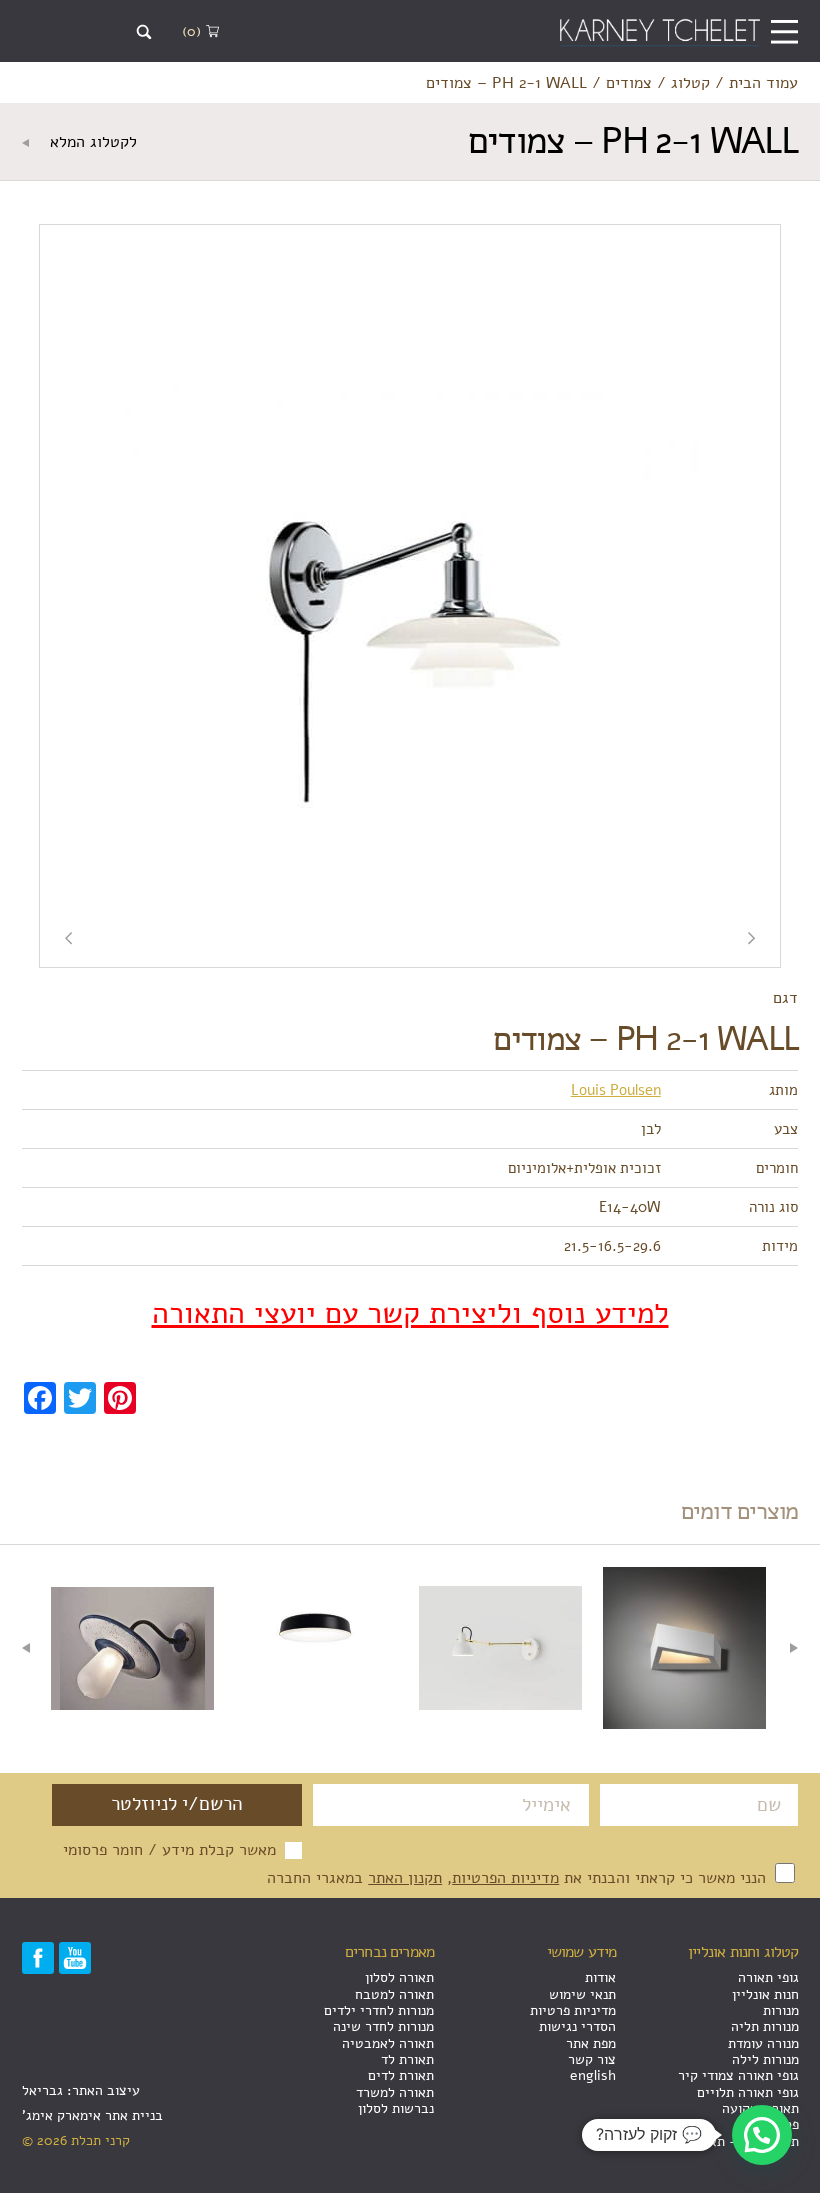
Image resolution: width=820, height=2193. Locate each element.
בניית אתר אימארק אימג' (92, 2115)
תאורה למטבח (394, 1994)
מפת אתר (591, 2043)
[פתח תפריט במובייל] (784, 31)
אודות (600, 1977)
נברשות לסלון (396, 2108)
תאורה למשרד (395, 2092)
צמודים (629, 83)
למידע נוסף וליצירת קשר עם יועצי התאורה (410, 1314)
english (593, 2075)
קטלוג (690, 83)
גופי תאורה (768, 1977)
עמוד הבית (763, 83)
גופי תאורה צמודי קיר (738, 2075)
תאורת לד (407, 2059)
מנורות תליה (765, 2026)
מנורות (781, 2010)
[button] (762, 2135)
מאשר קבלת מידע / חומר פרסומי (169, 1850)
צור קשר (592, 2059)
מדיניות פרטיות (573, 2010)
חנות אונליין (765, 1994)
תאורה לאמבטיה (388, 2043)
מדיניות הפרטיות (505, 1877)
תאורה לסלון (399, 1977)
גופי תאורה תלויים (748, 2092)
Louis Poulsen (616, 1089)
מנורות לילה (765, 2059)
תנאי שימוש (582, 1994)
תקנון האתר (405, 1877)
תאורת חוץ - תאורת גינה (730, 2141)
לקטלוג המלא (91, 142)
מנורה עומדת (763, 2043)
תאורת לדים (401, 2075)
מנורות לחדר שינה (383, 2026)
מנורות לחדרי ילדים (379, 2010)
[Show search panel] (144, 32)
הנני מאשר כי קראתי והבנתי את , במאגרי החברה (519, 1877)
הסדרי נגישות (577, 2026)
